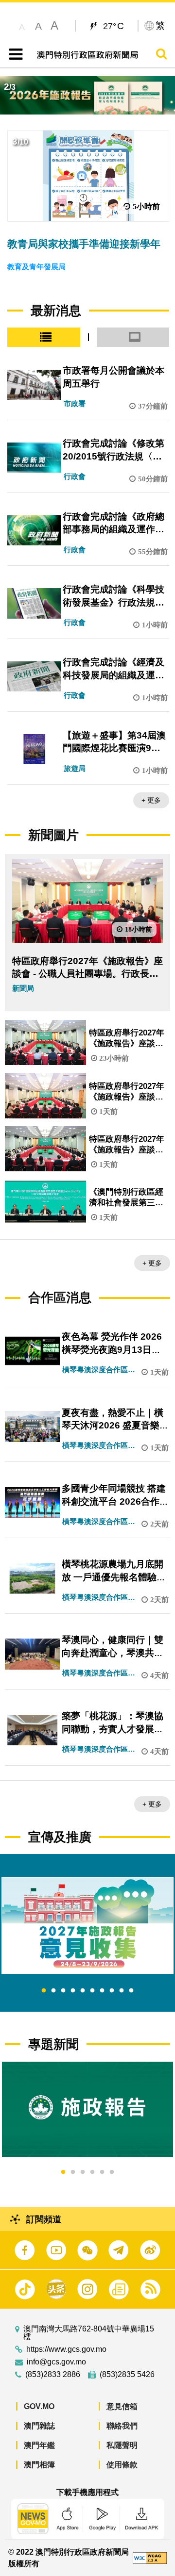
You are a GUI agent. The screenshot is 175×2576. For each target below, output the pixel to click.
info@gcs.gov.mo (56, 2362)
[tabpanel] (87, 1926)
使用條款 (122, 2465)
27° (114, 26)
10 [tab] (131, 1991)
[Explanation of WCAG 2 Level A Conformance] (150, 2557)
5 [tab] (83, 1991)
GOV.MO (39, 2406)
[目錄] (14, 54)
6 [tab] (92, 1991)
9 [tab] (122, 1991)
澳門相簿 (39, 2465)
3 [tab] (63, 1991)
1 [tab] (44, 1991)
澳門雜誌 (39, 2426)
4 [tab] (73, 1991)
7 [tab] (102, 1991)
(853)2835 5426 (127, 2375)
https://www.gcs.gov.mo (66, 2349)
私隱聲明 (122, 2445)
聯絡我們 (122, 2426)
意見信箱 (122, 2406)
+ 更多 (151, 800)
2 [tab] (53, 1991)
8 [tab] (112, 1991)
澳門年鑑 (39, 2445)
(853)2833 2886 (53, 2375)
